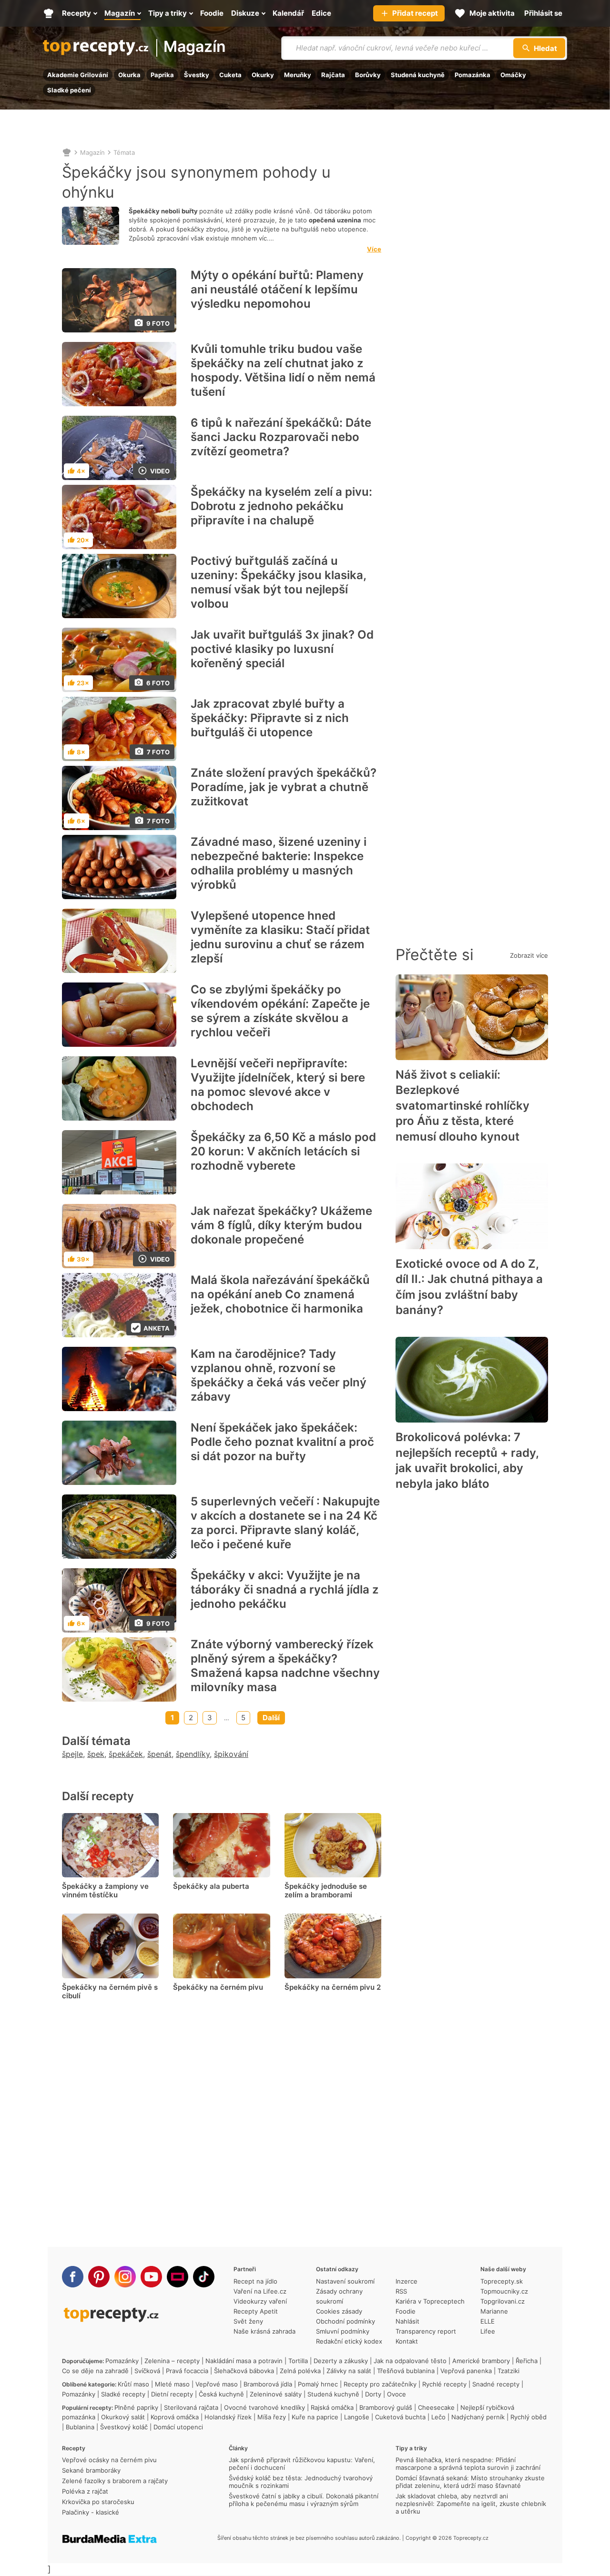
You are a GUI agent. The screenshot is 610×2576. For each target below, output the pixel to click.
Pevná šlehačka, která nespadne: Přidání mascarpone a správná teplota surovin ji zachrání (468, 2464)
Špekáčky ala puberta (211, 1886)
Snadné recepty (496, 2384)
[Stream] (178, 2277)
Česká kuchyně (221, 2394)
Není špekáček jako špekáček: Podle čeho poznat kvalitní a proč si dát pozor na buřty (282, 1442)
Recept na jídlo (255, 2281)
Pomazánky (122, 2361)
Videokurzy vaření (260, 2301)
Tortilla (298, 2361)
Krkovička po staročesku (98, 2502)
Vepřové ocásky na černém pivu (109, 2460)
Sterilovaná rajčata (191, 2407)
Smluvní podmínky (343, 2331)
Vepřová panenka (466, 2371)
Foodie (406, 2311)
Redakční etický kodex (349, 2341)
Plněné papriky (136, 2407)
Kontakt (407, 2341)
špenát (159, 1754)
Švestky (197, 75)
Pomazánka (473, 75)
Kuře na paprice (315, 2417)
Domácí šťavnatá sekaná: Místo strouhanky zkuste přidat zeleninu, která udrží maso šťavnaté (470, 2482)
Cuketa (230, 75)
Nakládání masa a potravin (244, 2361)
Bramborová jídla (268, 2384)
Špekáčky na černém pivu (218, 1987)
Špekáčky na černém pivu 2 (333, 1987)
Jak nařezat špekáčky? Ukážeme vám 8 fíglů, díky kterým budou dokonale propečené (281, 1225)
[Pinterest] (99, 2277)
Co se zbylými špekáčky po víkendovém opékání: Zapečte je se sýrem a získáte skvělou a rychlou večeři (280, 1011)
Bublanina (80, 2427)
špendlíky (193, 1754)
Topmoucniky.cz (504, 2291)
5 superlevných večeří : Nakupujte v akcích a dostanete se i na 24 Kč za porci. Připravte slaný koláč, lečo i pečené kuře (285, 1523)
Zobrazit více (529, 955)
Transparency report (426, 2331)
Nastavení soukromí (345, 2281)
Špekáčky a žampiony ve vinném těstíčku (105, 1890)
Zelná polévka (300, 2371)
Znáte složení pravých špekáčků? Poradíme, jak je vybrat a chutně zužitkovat (284, 787)
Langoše (357, 2417)
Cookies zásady (339, 2311)
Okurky (263, 75)
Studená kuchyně (418, 75)
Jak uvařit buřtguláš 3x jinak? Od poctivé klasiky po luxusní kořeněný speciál (282, 649)
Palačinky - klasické (91, 2512)
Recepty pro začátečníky (380, 2384)
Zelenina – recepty (172, 2361)
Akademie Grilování (78, 75)
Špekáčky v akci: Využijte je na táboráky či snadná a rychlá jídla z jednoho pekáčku (285, 1589)
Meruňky (298, 75)
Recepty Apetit (256, 2311)
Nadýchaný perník (478, 2417)
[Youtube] (151, 2277)
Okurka (129, 75)
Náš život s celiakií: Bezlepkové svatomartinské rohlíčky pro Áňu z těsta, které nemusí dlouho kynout (463, 1106)
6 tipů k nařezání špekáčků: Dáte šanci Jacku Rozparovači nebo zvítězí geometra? (281, 437)
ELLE (488, 2321)
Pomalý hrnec (318, 2384)
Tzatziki (508, 2371)
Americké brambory (481, 2361)
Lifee (488, 2331)
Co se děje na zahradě (95, 2371)
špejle (72, 1754)
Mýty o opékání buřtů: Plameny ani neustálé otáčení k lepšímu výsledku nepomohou (277, 289)
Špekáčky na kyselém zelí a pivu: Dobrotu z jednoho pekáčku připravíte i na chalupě (281, 506)
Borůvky (368, 75)
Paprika (162, 75)
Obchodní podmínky (346, 2321)
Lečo (438, 2417)
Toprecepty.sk (502, 2281)
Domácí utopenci (178, 2427)
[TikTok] (204, 2277)
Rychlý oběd (529, 2417)
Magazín (195, 47)
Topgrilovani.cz (503, 2301)
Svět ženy (248, 2321)
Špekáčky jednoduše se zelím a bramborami (326, 1890)
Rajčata (333, 75)
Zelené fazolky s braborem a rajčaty (115, 2481)
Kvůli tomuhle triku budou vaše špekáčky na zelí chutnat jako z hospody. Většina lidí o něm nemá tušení (283, 370)
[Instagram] (125, 2277)
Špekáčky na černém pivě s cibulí (110, 1991)
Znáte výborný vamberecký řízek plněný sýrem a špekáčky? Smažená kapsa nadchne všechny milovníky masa (285, 1666)
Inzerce (407, 2281)
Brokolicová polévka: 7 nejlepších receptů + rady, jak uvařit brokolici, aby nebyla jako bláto (467, 1460)
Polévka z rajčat (85, 2491)
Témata (124, 152)
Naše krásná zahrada (264, 2331)
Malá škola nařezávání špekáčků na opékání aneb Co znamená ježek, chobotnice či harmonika (280, 1294)
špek (96, 1754)
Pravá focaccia (187, 2371)
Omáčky (513, 75)
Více (374, 249)
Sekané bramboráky (91, 2470)
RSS (401, 2291)
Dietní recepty (172, 2394)
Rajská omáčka (332, 2407)
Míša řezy (272, 2417)
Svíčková (147, 2371)
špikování (231, 1754)
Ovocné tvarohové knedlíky (264, 2407)
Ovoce (396, 2394)
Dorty (373, 2394)
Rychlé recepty (444, 2384)
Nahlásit (407, 2321)
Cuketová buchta (400, 2417)
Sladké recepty (123, 2394)
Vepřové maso (217, 2384)
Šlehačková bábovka (244, 2371)
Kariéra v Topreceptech (430, 2301)
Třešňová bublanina (406, 2371)
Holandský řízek (228, 2417)
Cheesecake (436, 2407)
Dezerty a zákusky (341, 2361)
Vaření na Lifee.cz (260, 2291)
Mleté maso (172, 2384)
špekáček (126, 1754)
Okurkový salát (123, 2417)
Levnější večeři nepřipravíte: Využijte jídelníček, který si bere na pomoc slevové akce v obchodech (278, 1085)
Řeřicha (527, 2361)
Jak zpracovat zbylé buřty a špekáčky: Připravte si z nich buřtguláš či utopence (270, 718)
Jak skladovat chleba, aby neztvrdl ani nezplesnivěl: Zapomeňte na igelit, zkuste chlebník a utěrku (471, 2504)
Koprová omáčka (175, 2417)
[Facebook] (73, 2277)
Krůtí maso (133, 2384)
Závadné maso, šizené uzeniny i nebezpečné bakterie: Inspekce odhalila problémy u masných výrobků (279, 863)
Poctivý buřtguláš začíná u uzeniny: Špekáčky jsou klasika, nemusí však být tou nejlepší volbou (278, 582)
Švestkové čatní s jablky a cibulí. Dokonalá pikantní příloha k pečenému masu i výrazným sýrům (304, 2500)
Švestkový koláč (124, 2427)
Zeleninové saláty (276, 2394)
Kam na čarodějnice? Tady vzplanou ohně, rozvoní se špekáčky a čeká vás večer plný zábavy (279, 1375)
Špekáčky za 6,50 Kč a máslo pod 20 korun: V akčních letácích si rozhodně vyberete (283, 1151)
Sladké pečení (69, 90)
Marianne (494, 2311)
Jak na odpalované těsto (410, 2361)
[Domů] (67, 152)
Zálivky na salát (349, 2371)
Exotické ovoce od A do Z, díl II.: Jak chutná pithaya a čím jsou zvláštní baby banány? (469, 1287)
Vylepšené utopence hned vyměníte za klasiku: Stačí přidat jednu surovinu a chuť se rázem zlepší (280, 937)
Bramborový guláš (386, 2407)
